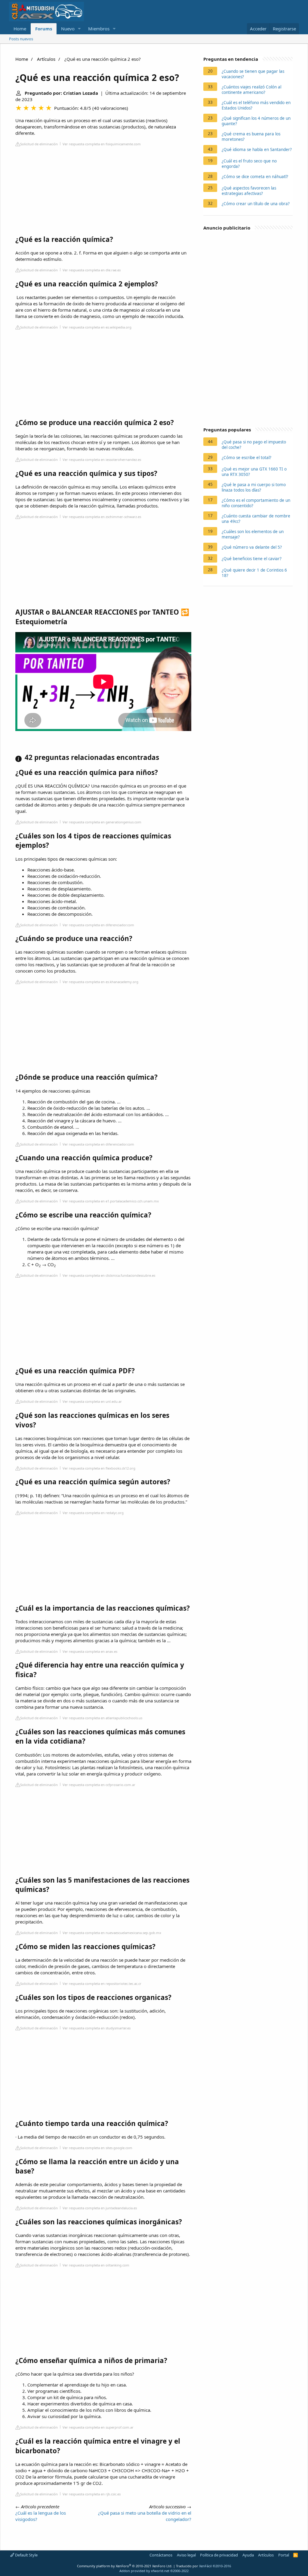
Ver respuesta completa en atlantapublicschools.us (102, 1718)
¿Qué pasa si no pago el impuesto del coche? (254, 445)
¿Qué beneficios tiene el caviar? (252, 559)
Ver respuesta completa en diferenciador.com (98, 925)
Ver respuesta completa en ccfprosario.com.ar (99, 1785)
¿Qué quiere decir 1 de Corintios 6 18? (254, 573)
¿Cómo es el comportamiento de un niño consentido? (256, 503)
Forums (44, 29)
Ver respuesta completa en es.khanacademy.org (100, 982)
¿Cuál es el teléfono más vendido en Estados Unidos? (256, 105)
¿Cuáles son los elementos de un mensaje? (253, 534)
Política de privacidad (219, 2555)
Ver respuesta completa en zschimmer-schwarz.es (102, 517)
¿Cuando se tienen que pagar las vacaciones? (253, 74)
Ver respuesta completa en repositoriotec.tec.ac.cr (102, 1984)
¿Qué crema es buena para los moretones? (251, 137)
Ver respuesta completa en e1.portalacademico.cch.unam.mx (111, 1201)
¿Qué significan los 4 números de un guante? (256, 121)
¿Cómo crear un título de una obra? (256, 204)
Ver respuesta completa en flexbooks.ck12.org (99, 1468)
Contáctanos (161, 2555)
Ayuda (248, 2555)
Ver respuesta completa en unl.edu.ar (92, 1401)
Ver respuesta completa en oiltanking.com (96, 2265)
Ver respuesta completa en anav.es (90, 1651)
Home (20, 29)
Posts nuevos (21, 39)
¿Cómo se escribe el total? (246, 458)
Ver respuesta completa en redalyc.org (93, 1513)
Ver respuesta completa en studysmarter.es (97, 2028)
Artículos (46, 59)
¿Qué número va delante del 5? (252, 547)
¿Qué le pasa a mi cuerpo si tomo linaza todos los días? (254, 487)
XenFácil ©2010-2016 (215, 2566)
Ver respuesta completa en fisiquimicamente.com (102, 144)
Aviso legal (186, 2555)
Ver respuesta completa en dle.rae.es (92, 270)
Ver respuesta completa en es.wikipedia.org (97, 327)
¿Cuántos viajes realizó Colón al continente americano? (251, 90)
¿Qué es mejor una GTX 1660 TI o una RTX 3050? (254, 472)
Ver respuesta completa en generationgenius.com (102, 822)
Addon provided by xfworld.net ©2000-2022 (154, 2571)
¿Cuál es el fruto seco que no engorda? (249, 164)
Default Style (26, 2555)
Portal (284, 2555)
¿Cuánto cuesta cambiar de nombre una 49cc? (256, 519)
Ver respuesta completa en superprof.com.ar (98, 2427)
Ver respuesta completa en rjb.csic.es (92, 2494)
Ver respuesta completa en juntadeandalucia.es (100, 2208)
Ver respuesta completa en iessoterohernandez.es (102, 460)
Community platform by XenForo (125, 2566)
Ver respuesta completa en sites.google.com (97, 2148)
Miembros (99, 29)
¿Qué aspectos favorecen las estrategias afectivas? (249, 191)
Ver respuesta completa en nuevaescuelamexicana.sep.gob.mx (112, 1933)
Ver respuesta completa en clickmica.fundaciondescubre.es (109, 1275)
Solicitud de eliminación (39, 144)
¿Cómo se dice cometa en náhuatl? (255, 177)
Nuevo (68, 29)
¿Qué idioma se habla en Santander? (257, 150)
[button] (79, 29)
